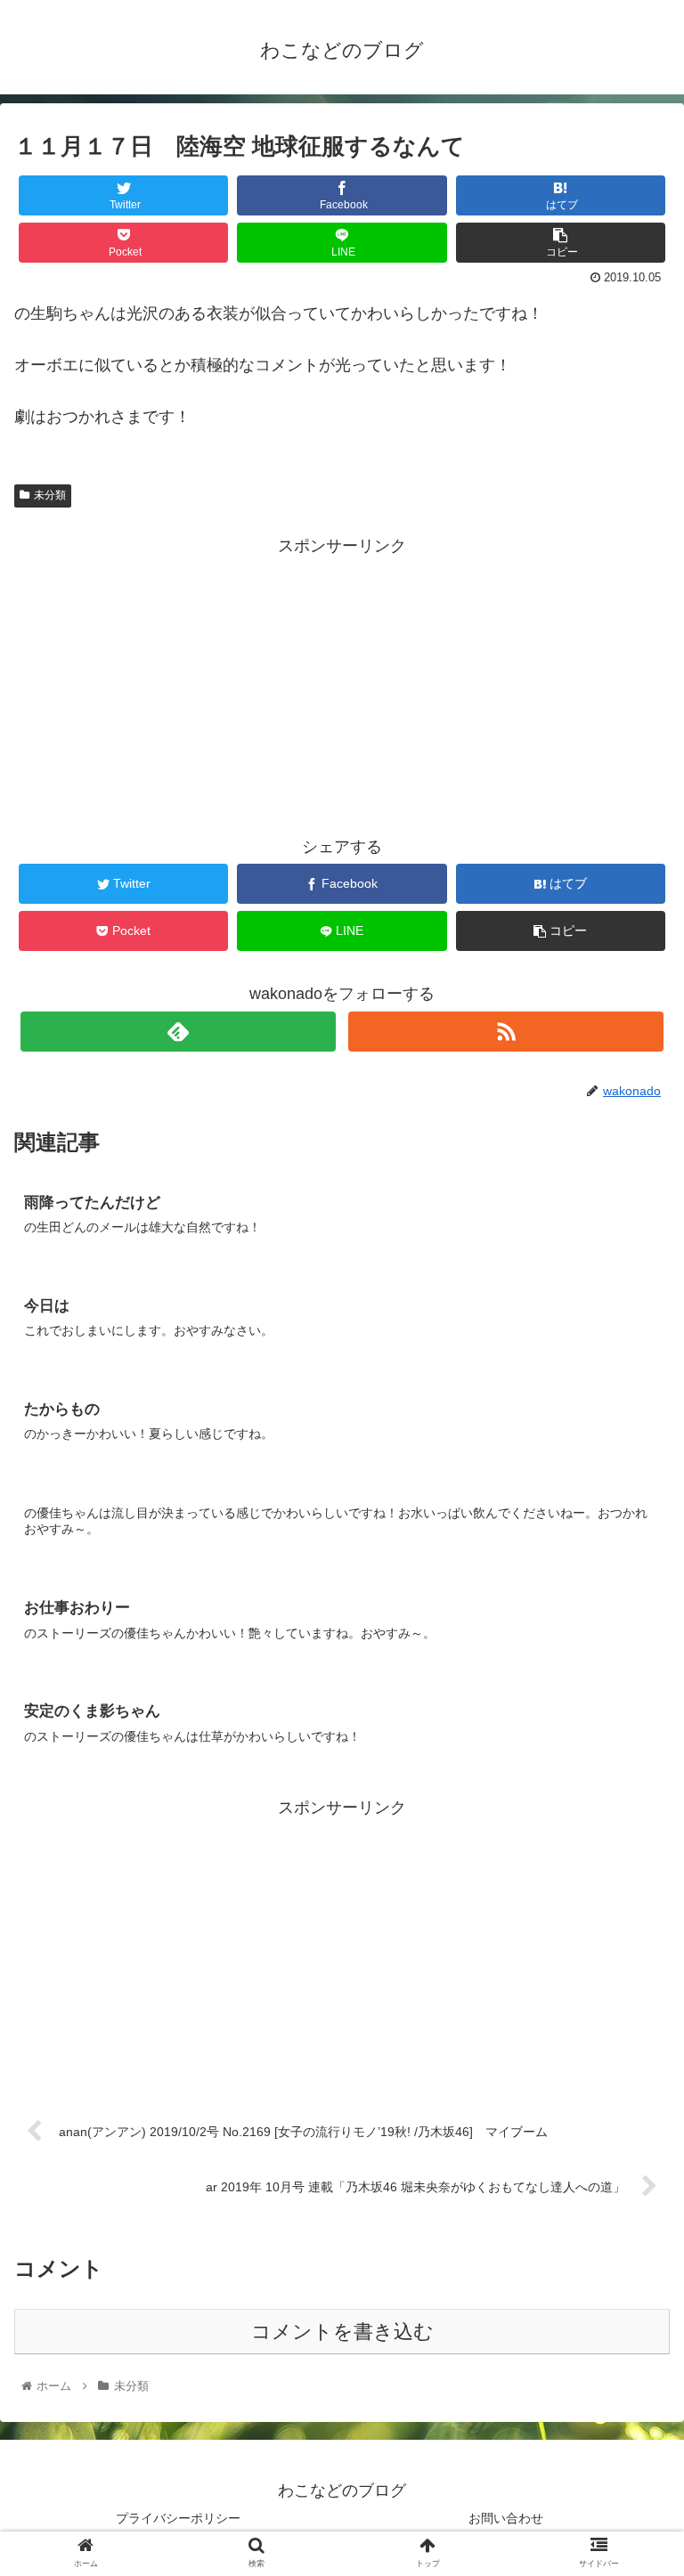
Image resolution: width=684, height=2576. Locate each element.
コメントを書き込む (342, 2332)
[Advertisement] (342, 686)
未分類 (50, 495)
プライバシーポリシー (178, 2518)
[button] (632, 1859)
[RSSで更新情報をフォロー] (505, 1032)
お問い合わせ (506, 2518)
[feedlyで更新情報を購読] (178, 1032)
